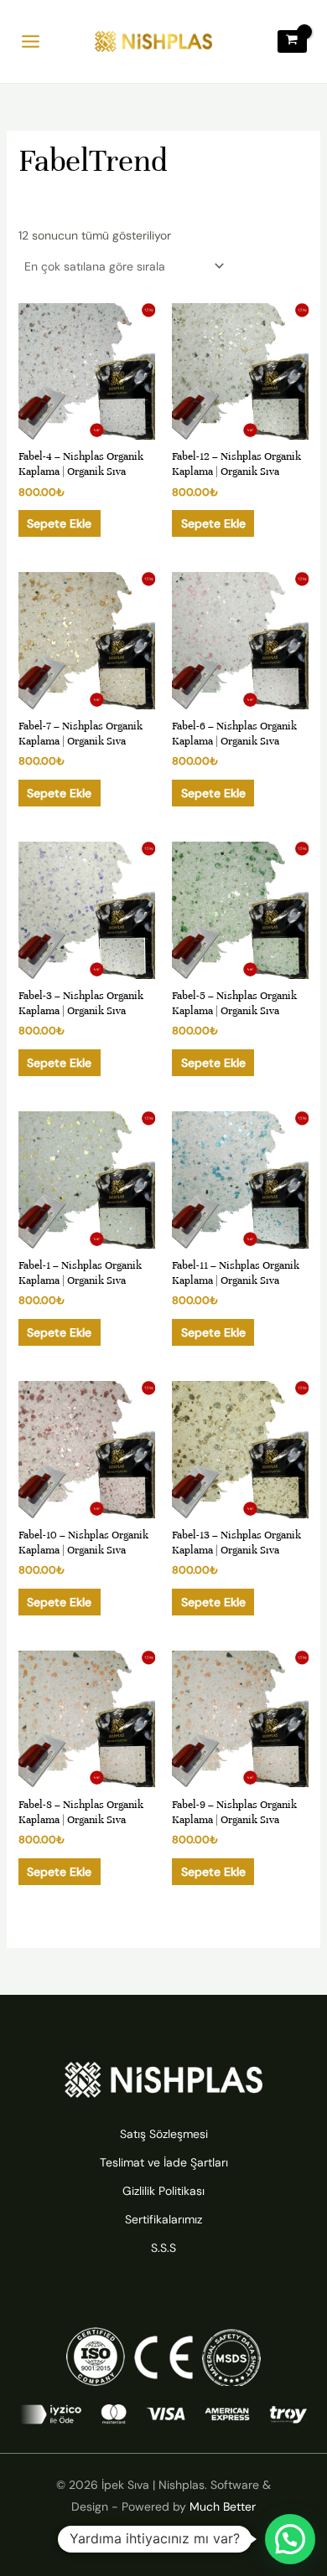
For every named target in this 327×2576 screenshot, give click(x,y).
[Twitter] (199, 2538)
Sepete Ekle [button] (59, 523)
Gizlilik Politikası (163, 2191)
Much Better (223, 2506)
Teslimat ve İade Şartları (164, 2162)
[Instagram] (128, 2538)
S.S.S (163, 2248)
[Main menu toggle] (31, 41)
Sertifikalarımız (163, 2219)
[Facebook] (163, 2538)
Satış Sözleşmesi (164, 2134)
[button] (290, 2539)
